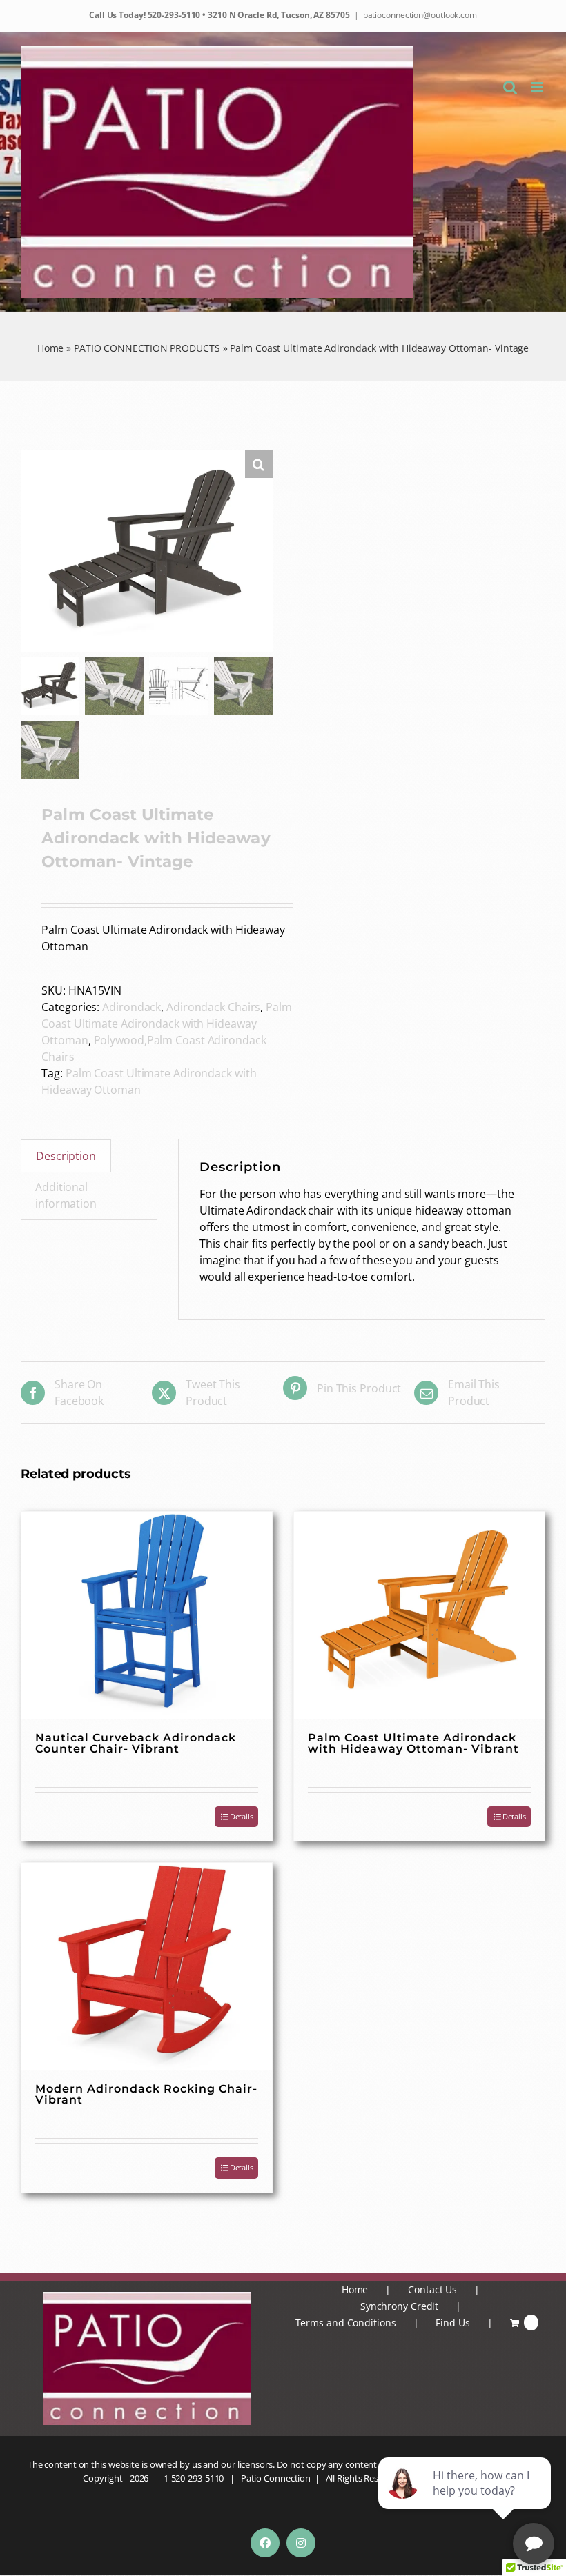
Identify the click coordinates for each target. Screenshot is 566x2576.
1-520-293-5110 (194, 2478)
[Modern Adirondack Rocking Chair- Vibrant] (147, 1966)
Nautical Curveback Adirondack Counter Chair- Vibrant (136, 1743)
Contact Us (432, 2289)
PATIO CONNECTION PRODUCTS (147, 348)
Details (242, 1816)
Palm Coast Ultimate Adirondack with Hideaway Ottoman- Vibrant (413, 1743)
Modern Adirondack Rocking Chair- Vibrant (146, 2094)
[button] (259, 464)
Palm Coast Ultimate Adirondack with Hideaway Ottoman (166, 1024)
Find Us (452, 2323)
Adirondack (131, 1007)
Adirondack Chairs (213, 1007)
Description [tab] (66, 1156)
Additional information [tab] (66, 1195)
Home (51, 348)
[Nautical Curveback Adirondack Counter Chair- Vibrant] (147, 1615)
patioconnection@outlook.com (420, 15)
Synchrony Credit (399, 2306)
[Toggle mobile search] (510, 87)
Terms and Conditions (346, 2323)
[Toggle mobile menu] (538, 87)
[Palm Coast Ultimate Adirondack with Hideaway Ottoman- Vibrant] (419, 1615)
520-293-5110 (173, 15)
